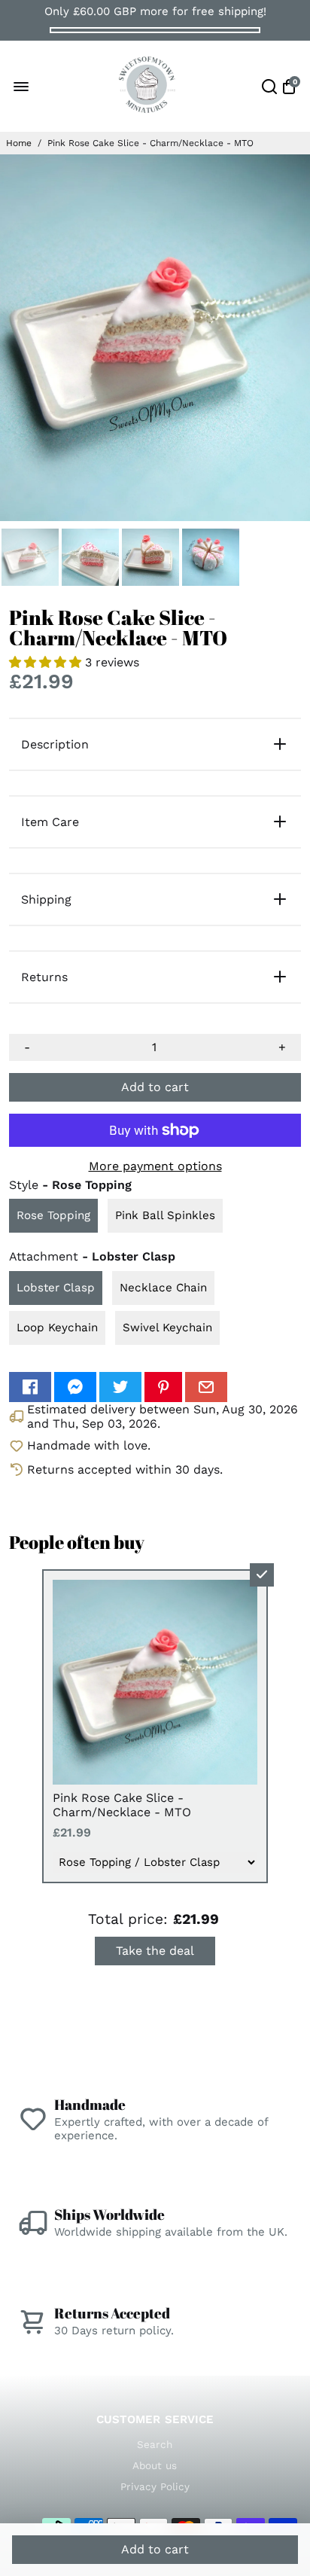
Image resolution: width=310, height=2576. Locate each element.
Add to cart (155, 2549)
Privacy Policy (155, 2486)
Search (155, 2444)
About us (155, 2465)
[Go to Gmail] (206, 1387)
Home (19, 143)
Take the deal (155, 1951)
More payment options (155, 1166)
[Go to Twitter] (120, 1387)
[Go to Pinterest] (163, 1387)
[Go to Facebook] (30, 1387)
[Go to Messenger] (75, 1387)
